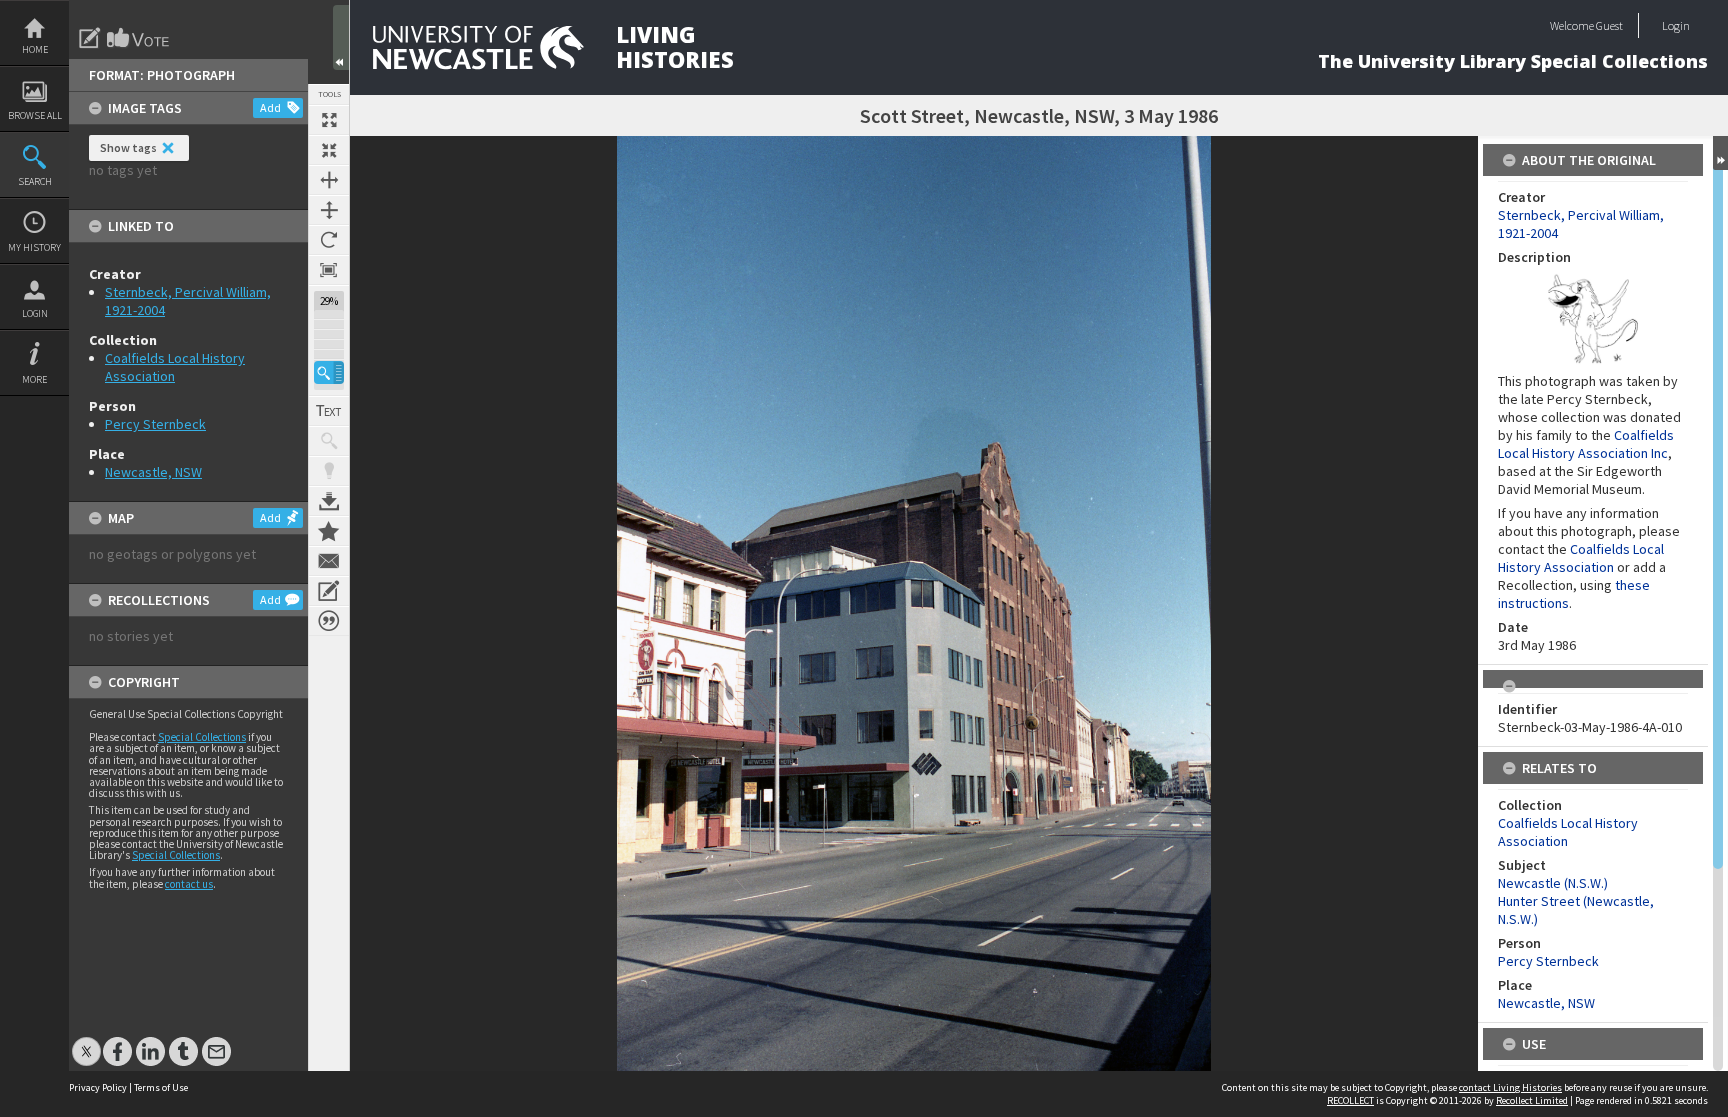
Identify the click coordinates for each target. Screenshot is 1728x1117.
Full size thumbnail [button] (329, 120)
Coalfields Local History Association (1581, 558)
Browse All (35, 115)
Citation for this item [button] (329, 621)
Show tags (128, 147)
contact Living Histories (1510, 1087)
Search (35, 181)
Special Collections (202, 737)
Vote (139, 38)
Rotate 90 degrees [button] (329, 240)
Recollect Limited (1532, 1100)
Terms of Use (161, 1087)
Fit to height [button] (329, 210)
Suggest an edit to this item (90, 38)
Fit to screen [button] (329, 150)
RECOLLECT (1350, 1100)
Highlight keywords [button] (329, 471)
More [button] (34, 379)
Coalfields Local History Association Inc (1586, 444)
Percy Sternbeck (155, 424)
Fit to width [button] (329, 180)
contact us (189, 884)
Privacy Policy (98, 1087)
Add (270, 107)
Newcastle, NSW (153, 472)
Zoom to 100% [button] (329, 270)
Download (329, 501)
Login (35, 313)
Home (35, 49)
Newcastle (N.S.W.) (1553, 883)
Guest (1609, 25)
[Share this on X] (86, 1041)
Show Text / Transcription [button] (329, 411)
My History (34, 247)
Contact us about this (329, 561)
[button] (329, 372)
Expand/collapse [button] (1720, 153)
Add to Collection (329, 531)
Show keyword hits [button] (329, 441)
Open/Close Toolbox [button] (341, 37)
